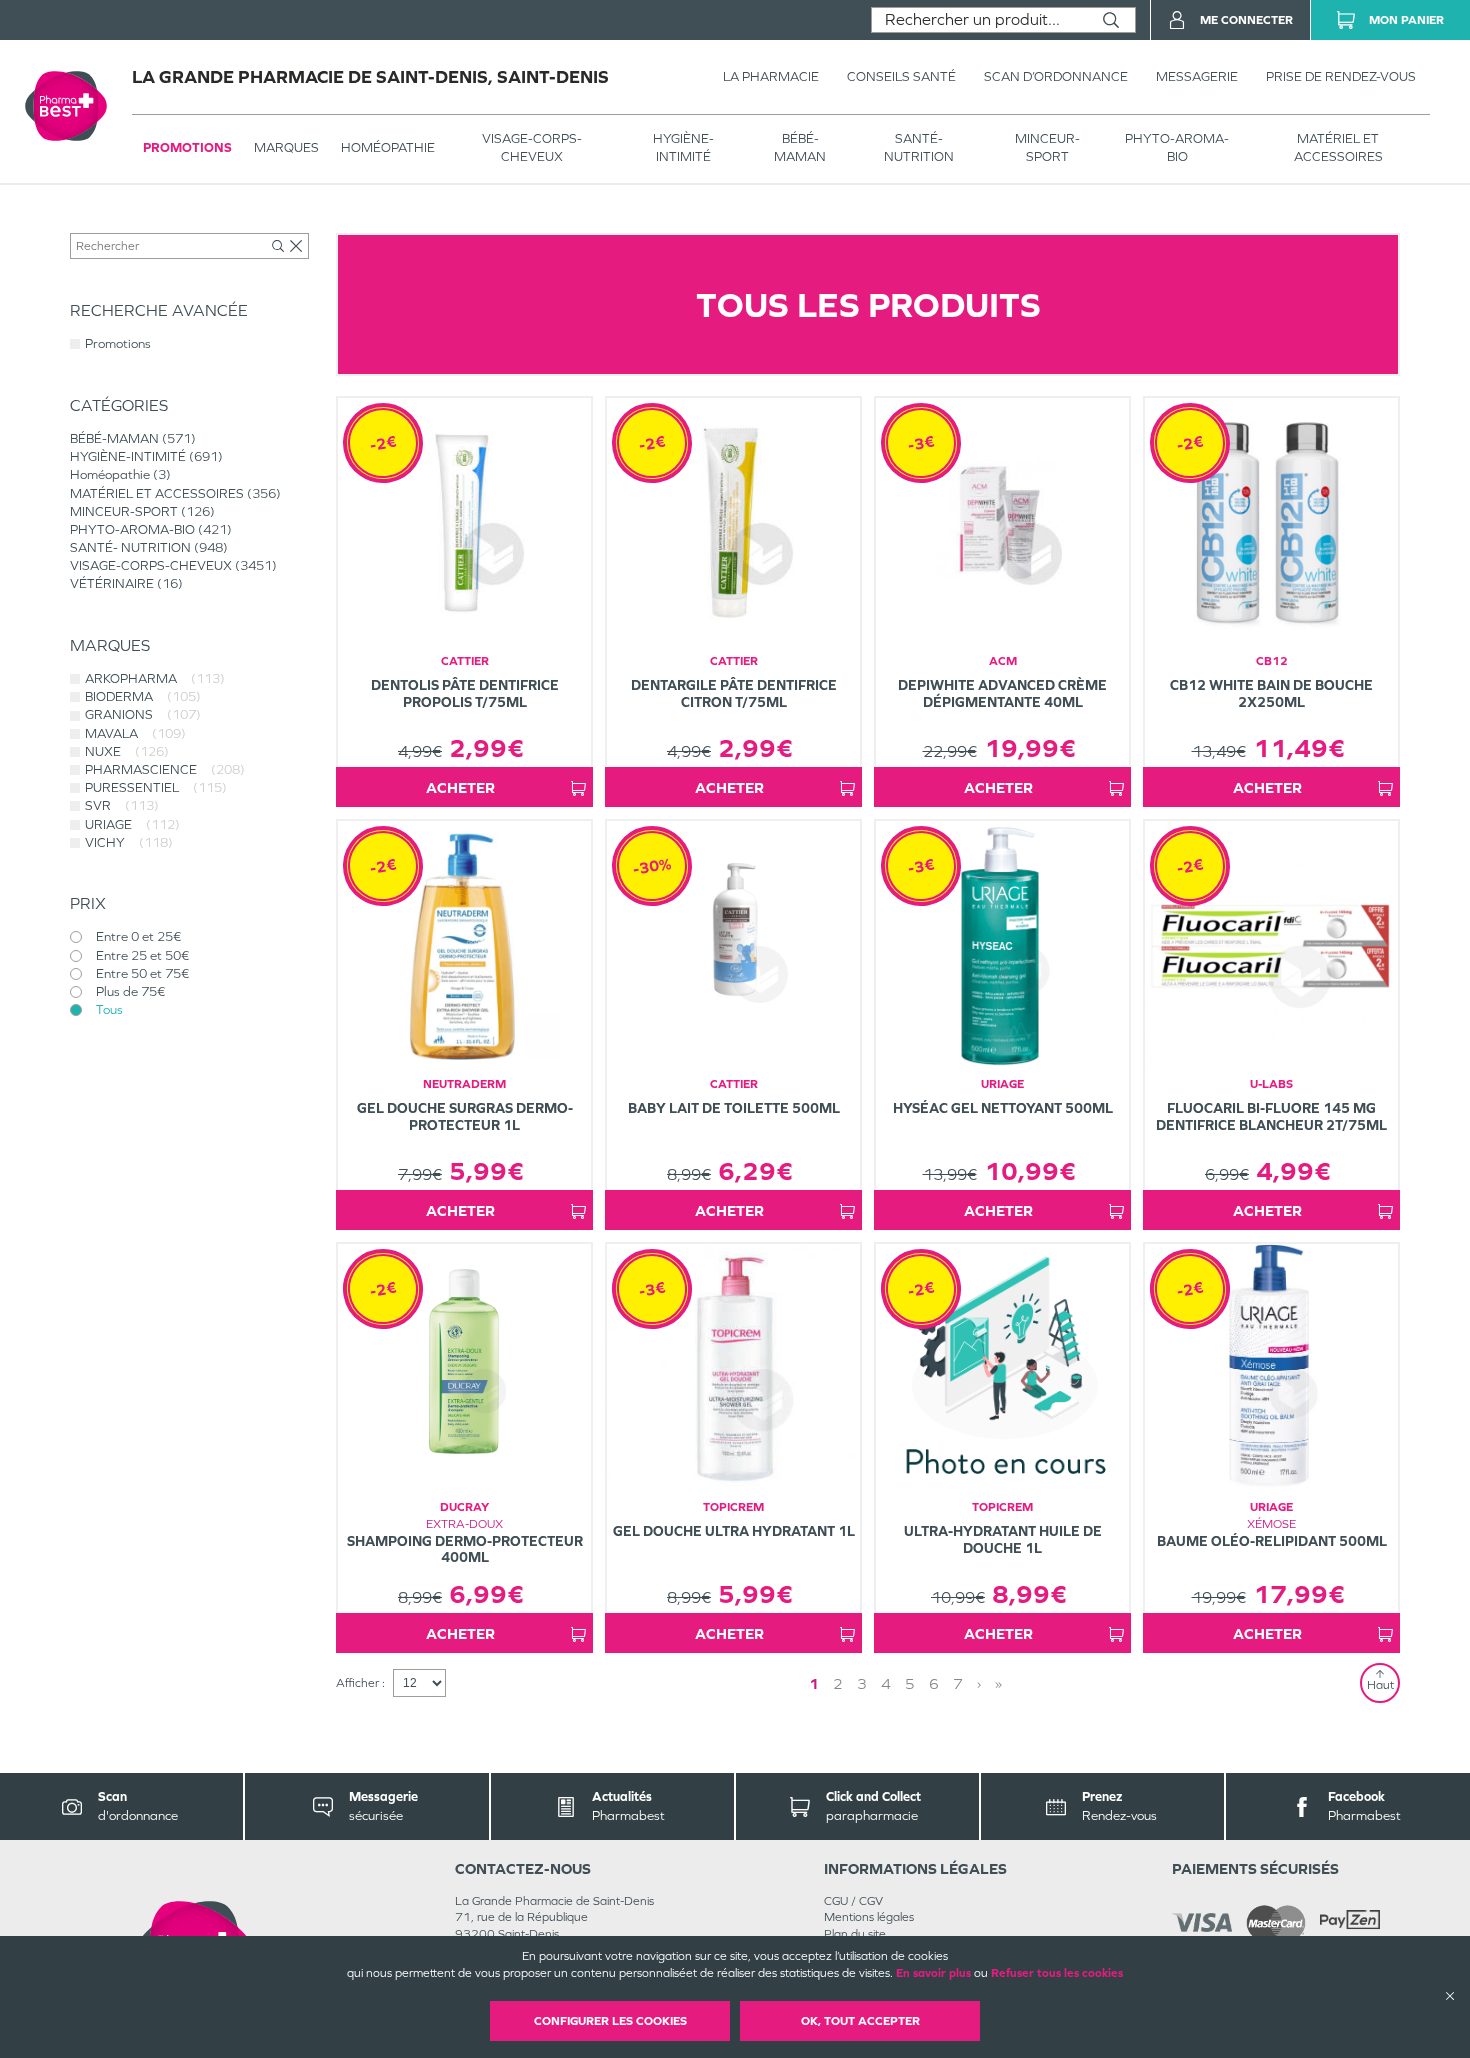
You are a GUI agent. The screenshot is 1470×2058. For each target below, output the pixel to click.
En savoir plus (933, 1973)
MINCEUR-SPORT (1047, 147)
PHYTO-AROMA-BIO (1177, 147)
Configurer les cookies (610, 2021)
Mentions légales (869, 1917)
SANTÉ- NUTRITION (919, 147)
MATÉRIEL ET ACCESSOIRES (1338, 147)
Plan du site (855, 1934)
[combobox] (979, 20)
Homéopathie (388, 147)
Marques (286, 147)
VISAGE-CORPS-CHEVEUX (532, 147)
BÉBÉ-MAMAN (800, 147)
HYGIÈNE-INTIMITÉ (683, 147)
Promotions (187, 147)
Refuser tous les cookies (1057, 1973)
